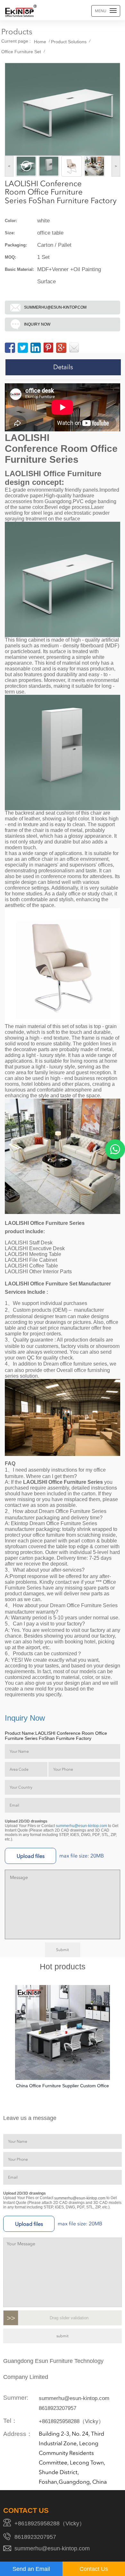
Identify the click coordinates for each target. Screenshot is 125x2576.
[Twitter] (23, 348)
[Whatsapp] (115, 1149)
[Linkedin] (36, 348)
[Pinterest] (48, 348)
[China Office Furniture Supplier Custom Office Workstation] (63, 2032)
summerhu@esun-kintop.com (55, 307)
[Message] (74, 348)
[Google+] (61, 348)
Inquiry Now (37, 324)
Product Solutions (69, 42)
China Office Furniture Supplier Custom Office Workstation (63, 2087)
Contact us (26, 2511)
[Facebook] (10, 348)
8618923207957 (58, 2408)
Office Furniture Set (21, 52)
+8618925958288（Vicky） (71, 2421)
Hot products (63, 1967)
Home (40, 42)
